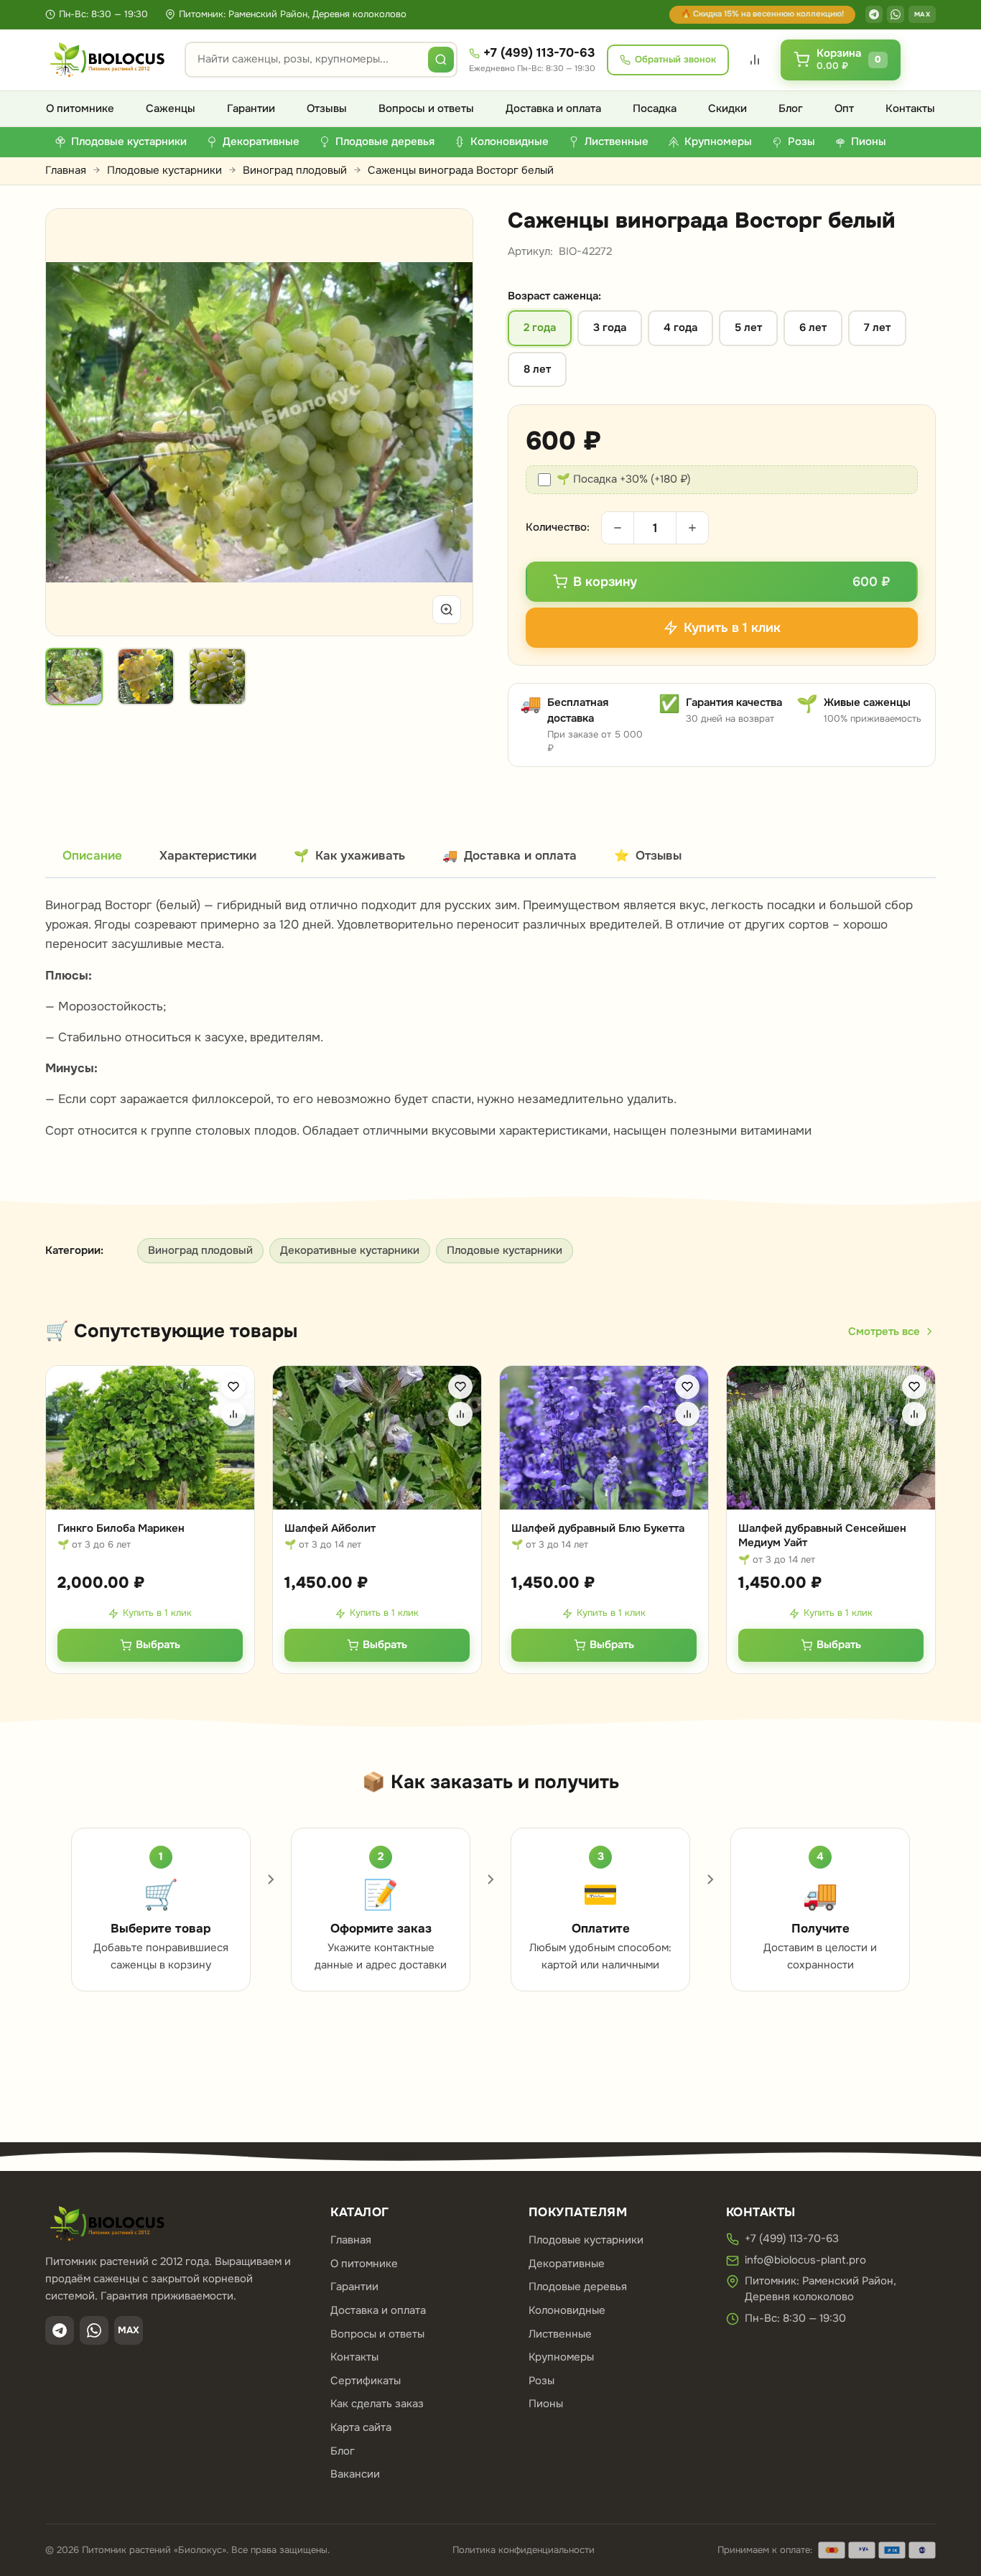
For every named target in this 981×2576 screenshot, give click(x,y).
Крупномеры (561, 2357)
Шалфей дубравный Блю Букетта (598, 1528)
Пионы (546, 2404)
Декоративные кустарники (350, 1250)
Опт (844, 108)
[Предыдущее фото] (73, 422)
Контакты (910, 108)
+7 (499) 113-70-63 (539, 53)
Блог (791, 108)
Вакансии (355, 2474)
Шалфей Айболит (330, 1528)
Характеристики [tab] (208, 856)
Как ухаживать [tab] (349, 856)
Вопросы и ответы (426, 108)
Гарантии (251, 108)
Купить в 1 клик (157, 1613)
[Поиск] (441, 60)
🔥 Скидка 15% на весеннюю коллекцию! (762, 14)
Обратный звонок (675, 59)
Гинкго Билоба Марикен (121, 1528)
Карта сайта (361, 2427)
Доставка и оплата (553, 108)
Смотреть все (884, 1331)
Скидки (727, 108)
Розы (541, 2381)
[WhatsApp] (896, 14)
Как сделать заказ (377, 2404)
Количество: (558, 527)
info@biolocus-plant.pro (805, 2260)
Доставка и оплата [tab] (510, 856)
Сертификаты (366, 2381)
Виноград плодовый (295, 170)
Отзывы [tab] (648, 856)
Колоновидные (567, 2310)
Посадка (655, 108)
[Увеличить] (447, 610)
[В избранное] (233, 1387)
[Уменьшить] (618, 528)
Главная (66, 170)
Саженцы (171, 108)
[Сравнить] (233, 1414)
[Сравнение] (755, 60)
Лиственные (560, 2334)
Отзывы (327, 108)
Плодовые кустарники (164, 170)
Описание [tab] (92, 856)
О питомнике (80, 108)
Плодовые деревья (578, 2287)
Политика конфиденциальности (524, 2550)
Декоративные (567, 2264)
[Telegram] (874, 14)
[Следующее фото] (445, 422)
